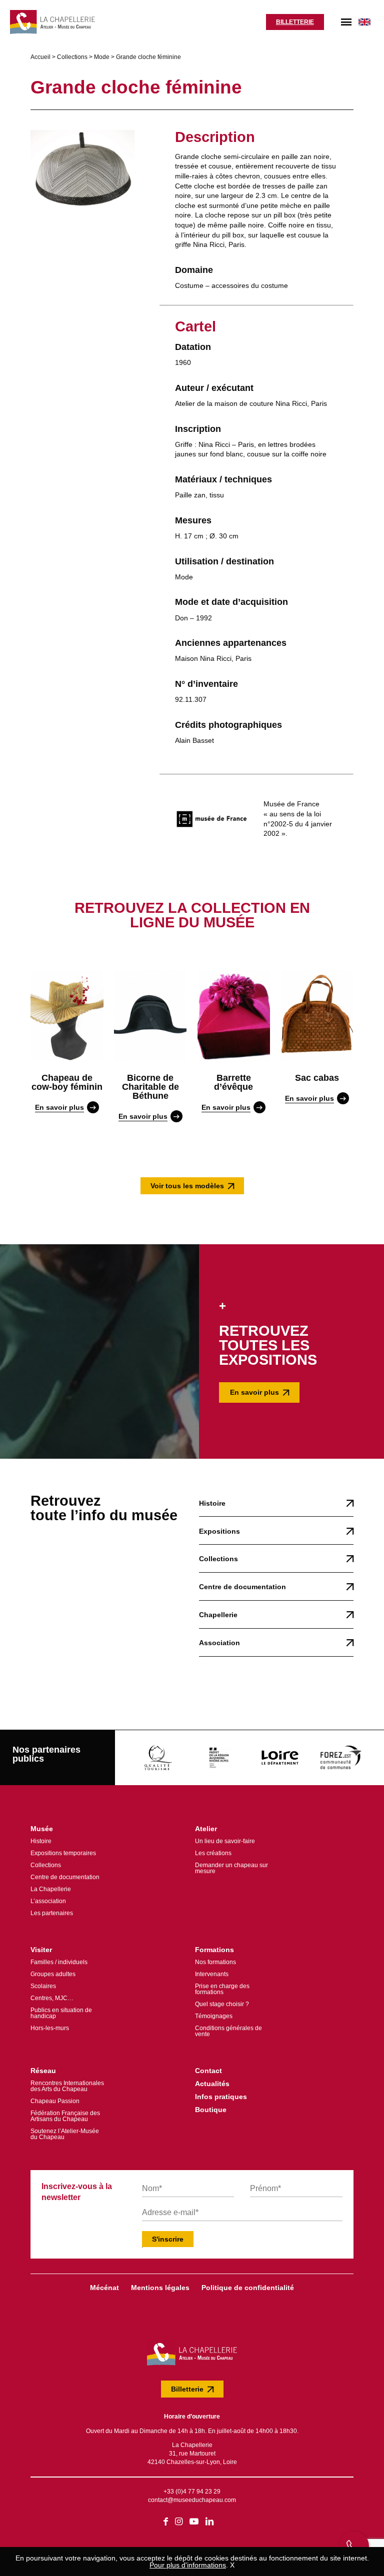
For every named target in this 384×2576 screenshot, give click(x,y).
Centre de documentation (242, 1587)
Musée (42, 1829)
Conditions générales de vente (228, 2031)
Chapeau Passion (55, 2101)
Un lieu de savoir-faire (225, 1841)
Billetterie (295, 22)
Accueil (40, 57)
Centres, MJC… (52, 1998)
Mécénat (104, 2288)
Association (219, 1643)
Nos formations (215, 1962)
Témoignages (214, 2016)
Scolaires (43, 1986)
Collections (72, 57)
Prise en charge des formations (222, 1989)
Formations (214, 1950)
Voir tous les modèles (187, 1186)
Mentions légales (160, 2288)
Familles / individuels (59, 1962)
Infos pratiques (221, 2097)
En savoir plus (254, 1392)
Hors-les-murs (50, 2028)
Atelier (206, 1829)
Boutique (211, 2110)
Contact (208, 2071)
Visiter (41, 1950)
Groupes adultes (53, 1974)
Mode (102, 57)
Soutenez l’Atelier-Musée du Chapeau (65, 2134)
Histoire (212, 1503)
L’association (48, 1901)
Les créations (213, 1853)
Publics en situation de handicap (61, 2013)
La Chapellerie (51, 1889)
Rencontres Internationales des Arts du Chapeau (67, 2086)
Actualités (212, 2084)
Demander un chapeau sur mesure (231, 1868)
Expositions (219, 1531)
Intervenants (212, 1974)
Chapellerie (218, 1615)
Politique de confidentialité (248, 2288)
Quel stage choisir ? (222, 2004)
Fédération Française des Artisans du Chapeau (65, 2116)
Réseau (43, 2071)
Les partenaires (52, 1913)
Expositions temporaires (63, 1853)
